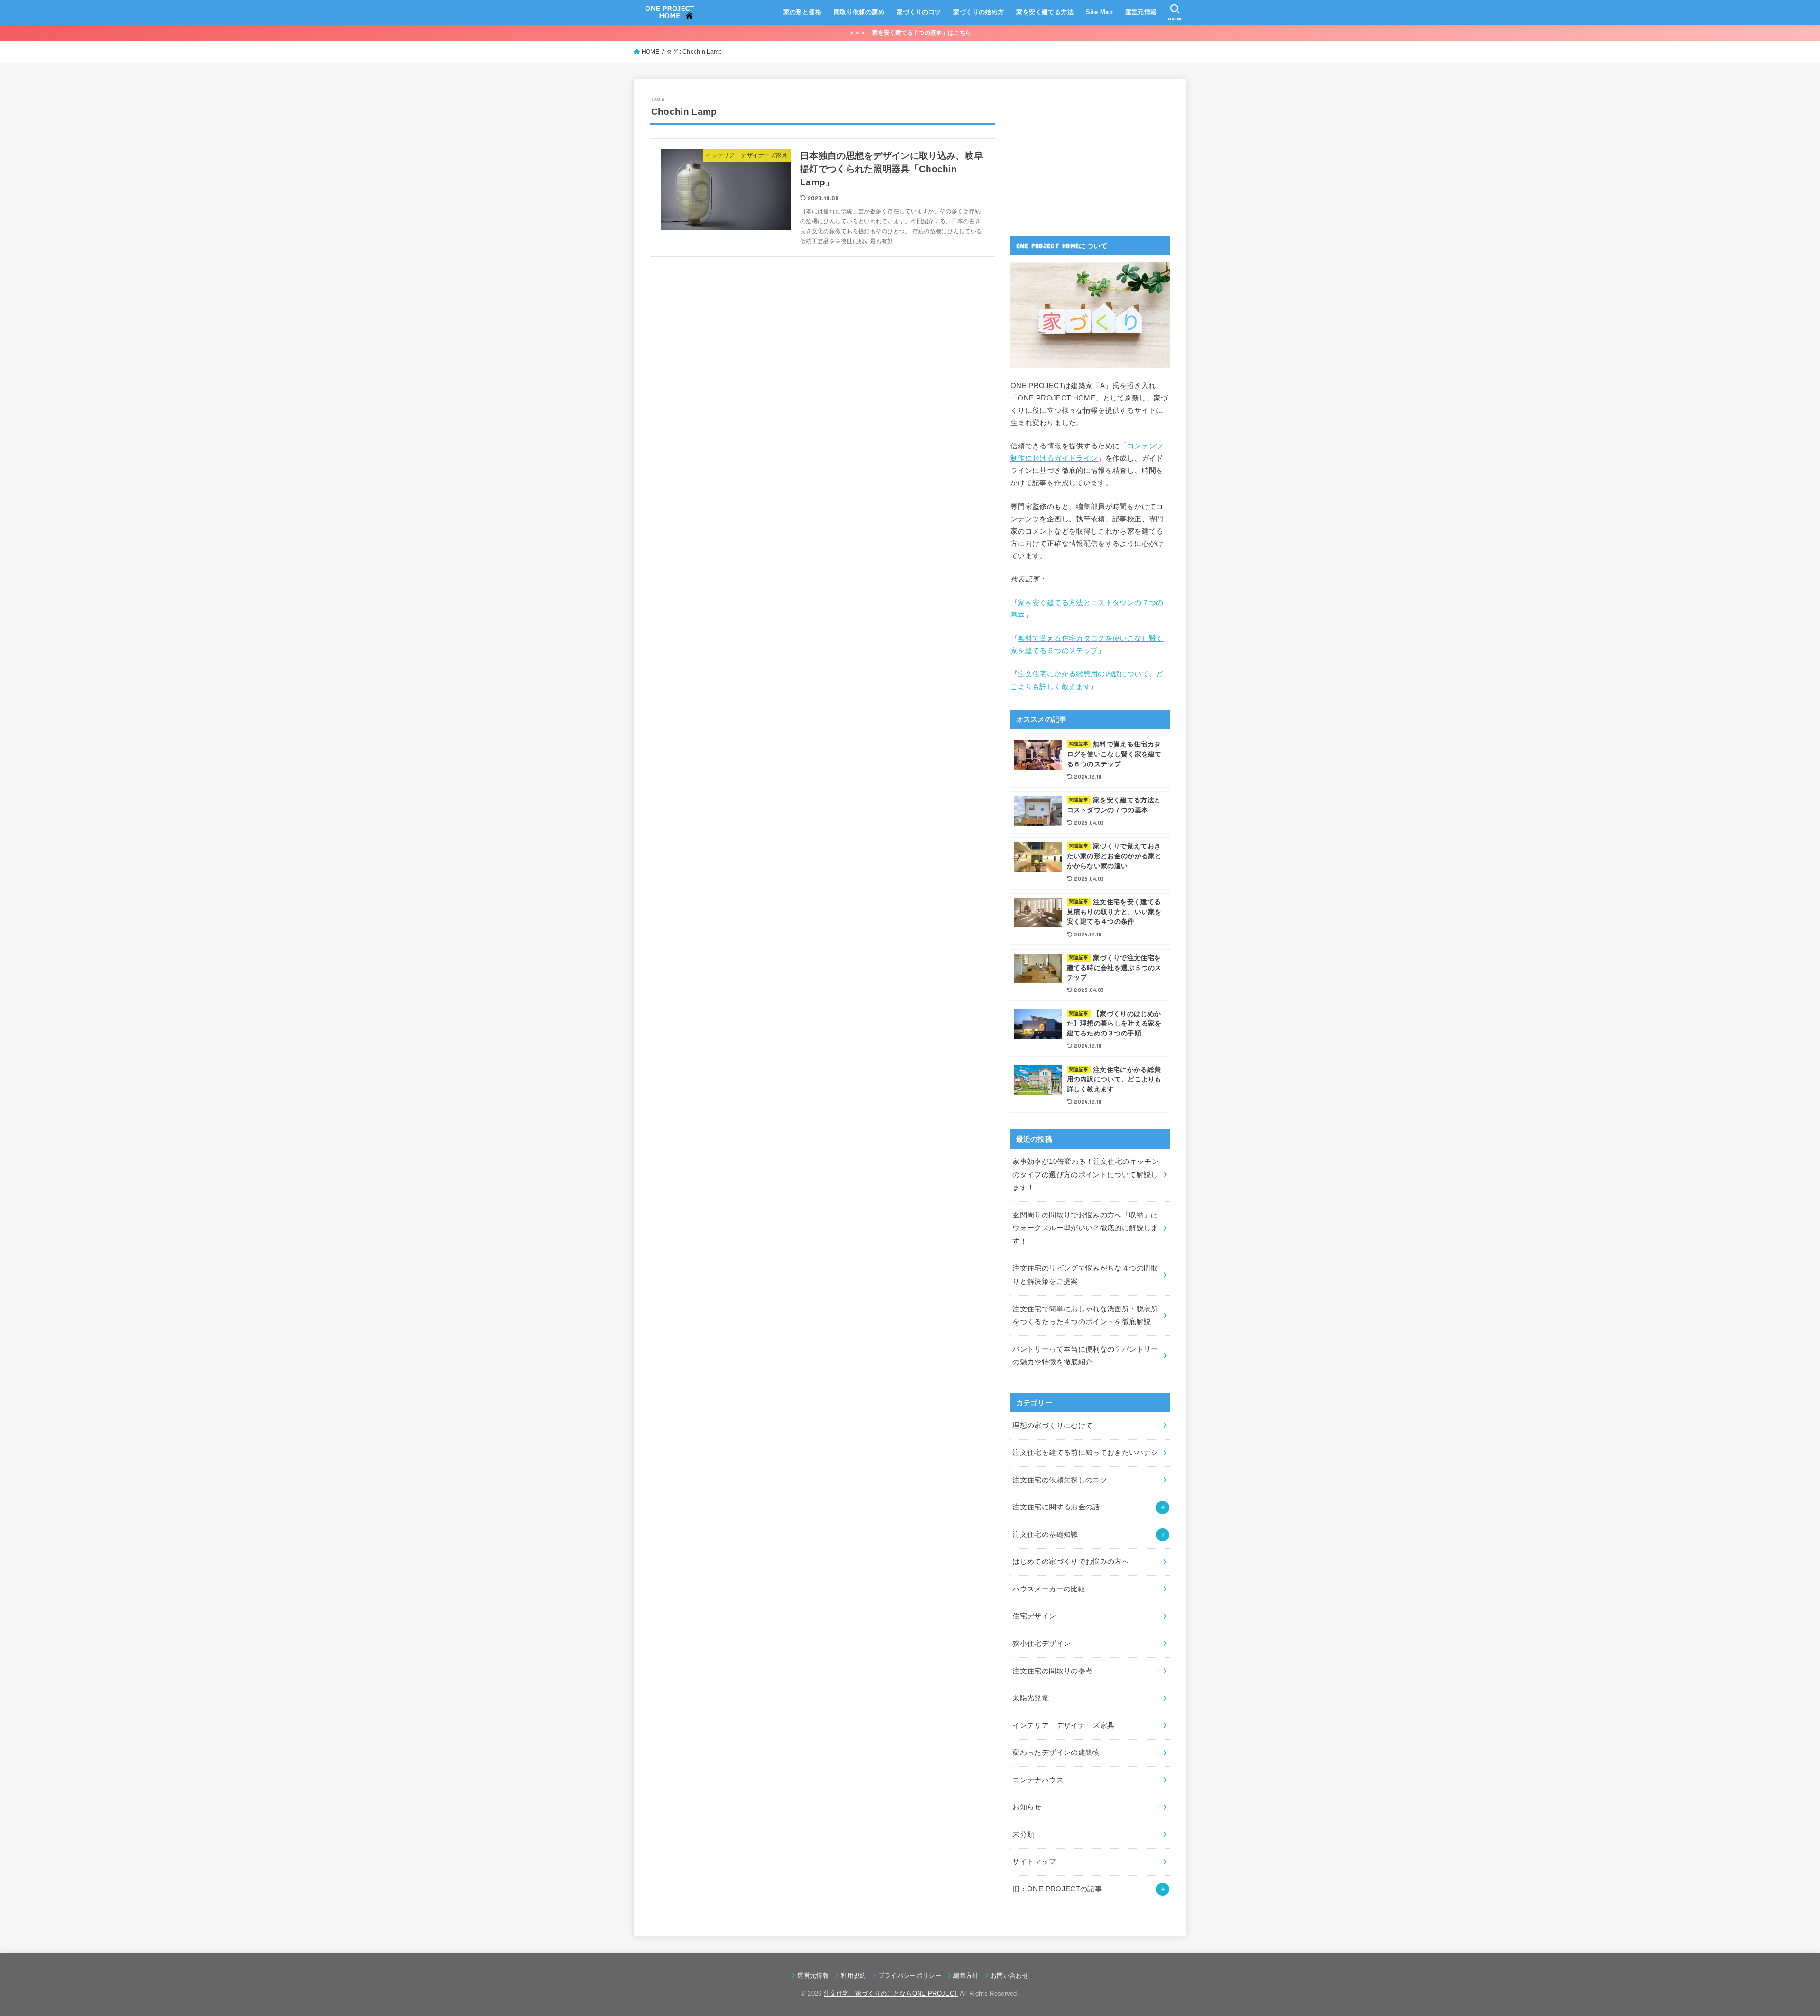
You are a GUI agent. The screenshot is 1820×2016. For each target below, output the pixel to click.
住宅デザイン (1034, 1616)
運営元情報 (1141, 12)
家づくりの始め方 (978, 12)
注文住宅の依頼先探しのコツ (1060, 1480)
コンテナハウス (1038, 1780)
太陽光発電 (1031, 1698)
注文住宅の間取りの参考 (1052, 1671)
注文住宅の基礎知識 (1045, 1535)
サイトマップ (1034, 1862)
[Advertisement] (1082, 155)
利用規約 (853, 1975)
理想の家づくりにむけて (1052, 1426)
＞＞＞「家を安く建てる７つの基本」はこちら (910, 33)
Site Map (1099, 12)
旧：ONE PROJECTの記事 (1057, 1889)
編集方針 (966, 1975)
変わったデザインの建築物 (1056, 1753)
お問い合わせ (1010, 1975)
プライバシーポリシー (910, 1975)
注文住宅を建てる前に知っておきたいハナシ (1085, 1453)
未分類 (1023, 1834)
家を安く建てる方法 (1045, 12)
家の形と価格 (802, 12)
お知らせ (1027, 1807)
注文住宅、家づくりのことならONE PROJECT (891, 1993)
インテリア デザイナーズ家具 (1063, 1725)
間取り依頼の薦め (859, 12)
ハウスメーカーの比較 (1049, 1589)
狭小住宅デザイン (1042, 1644)
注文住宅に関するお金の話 (1056, 1507)
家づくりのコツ (919, 12)
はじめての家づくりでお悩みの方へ (1071, 1562)
